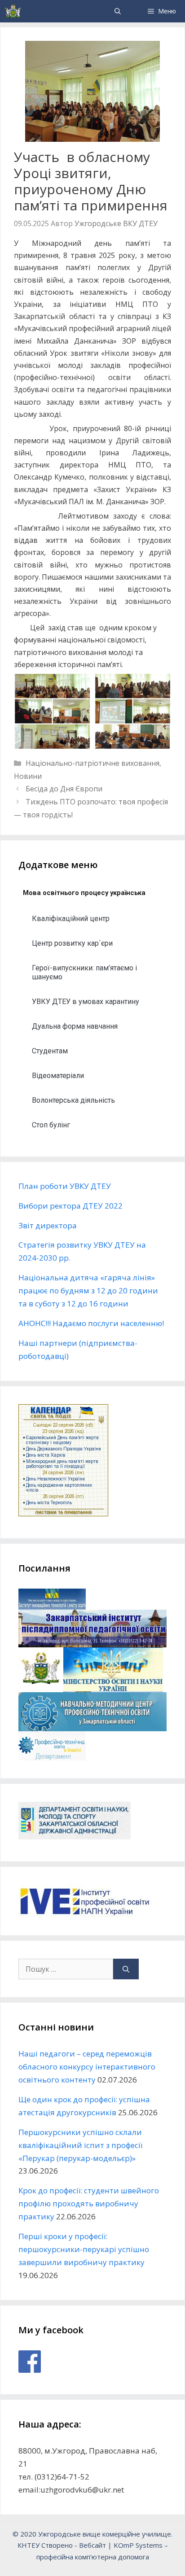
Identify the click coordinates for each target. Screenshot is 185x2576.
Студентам (50, 1051)
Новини (28, 776)
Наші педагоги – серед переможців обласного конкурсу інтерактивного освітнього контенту (87, 2067)
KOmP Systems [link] (138, 2545)
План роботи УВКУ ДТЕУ (65, 1186)
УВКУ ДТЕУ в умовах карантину (86, 1002)
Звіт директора (48, 1225)
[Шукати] (126, 1969)
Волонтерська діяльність (73, 1100)
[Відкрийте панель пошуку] (118, 11)
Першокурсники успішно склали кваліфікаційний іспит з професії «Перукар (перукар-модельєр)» (80, 2145)
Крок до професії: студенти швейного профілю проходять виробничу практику (89, 2203)
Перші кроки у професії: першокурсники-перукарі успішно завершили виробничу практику (84, 2249)
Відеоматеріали (58, 1076)
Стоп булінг (51, 1125)
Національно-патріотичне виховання (92, 763)
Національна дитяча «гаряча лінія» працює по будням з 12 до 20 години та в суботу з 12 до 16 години (88, 1290)
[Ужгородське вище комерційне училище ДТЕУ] (13, 11)
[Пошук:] (66, 1969)
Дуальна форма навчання (75, 1026)
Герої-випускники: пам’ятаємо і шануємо (84, 972)
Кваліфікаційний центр (71, 919)
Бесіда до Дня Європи (64, 789)
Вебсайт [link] (92, 2545)
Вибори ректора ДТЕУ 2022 (70, 1206)
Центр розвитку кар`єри (72, 943)
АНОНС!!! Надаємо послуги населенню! (91, 1323)
